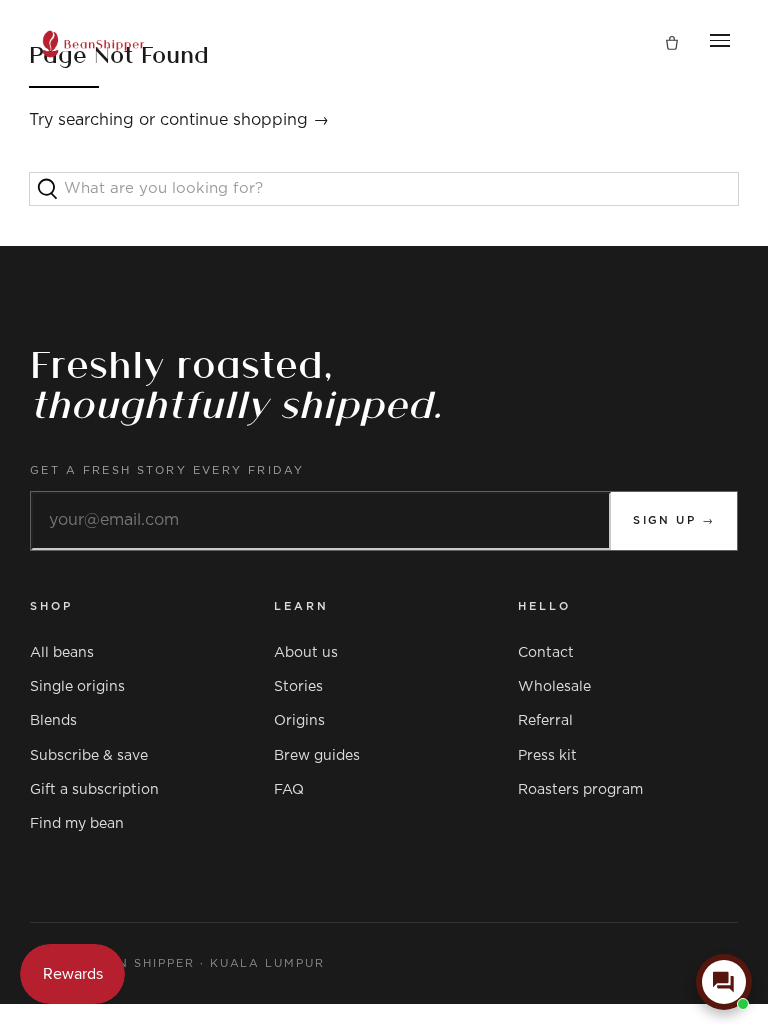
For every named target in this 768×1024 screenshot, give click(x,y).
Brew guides (317, 756)
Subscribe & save (89, 756)
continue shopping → (244, 120)
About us (306, 653)
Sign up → (674, 520)
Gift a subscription (94, 790)
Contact (546, 653)
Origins (299, 721)
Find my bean (77, 824)
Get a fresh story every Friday (167, 470)
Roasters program (580, 790)
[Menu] (720, 44)
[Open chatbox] (724, 982)
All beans (62, 653)
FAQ (289, 790)
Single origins (77, 687)
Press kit (547, 756)
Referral (545, 721)
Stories (298, 687)
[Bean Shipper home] (93, 44)
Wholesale (554, 687)
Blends (53, 721)
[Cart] (672, 44)
